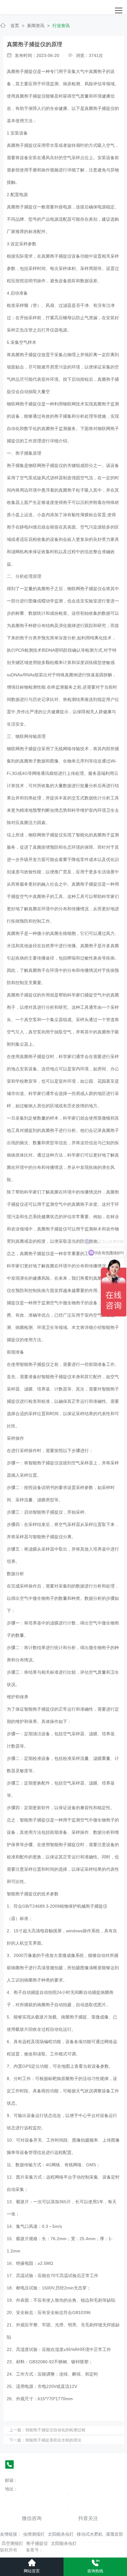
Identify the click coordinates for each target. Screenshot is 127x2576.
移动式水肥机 (90, 2534)
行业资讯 (61, 26)
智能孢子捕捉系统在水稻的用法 (53, 2440)
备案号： (35, 2550)
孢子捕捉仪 (37, 2543)
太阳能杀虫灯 (61, 2534)
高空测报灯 (12, 2543)
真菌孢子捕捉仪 (22, 71)
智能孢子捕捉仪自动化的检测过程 (55, 2430)
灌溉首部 (114, 2534)
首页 (15, 26)
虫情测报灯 (34, 2534)
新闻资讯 (36, 26)
